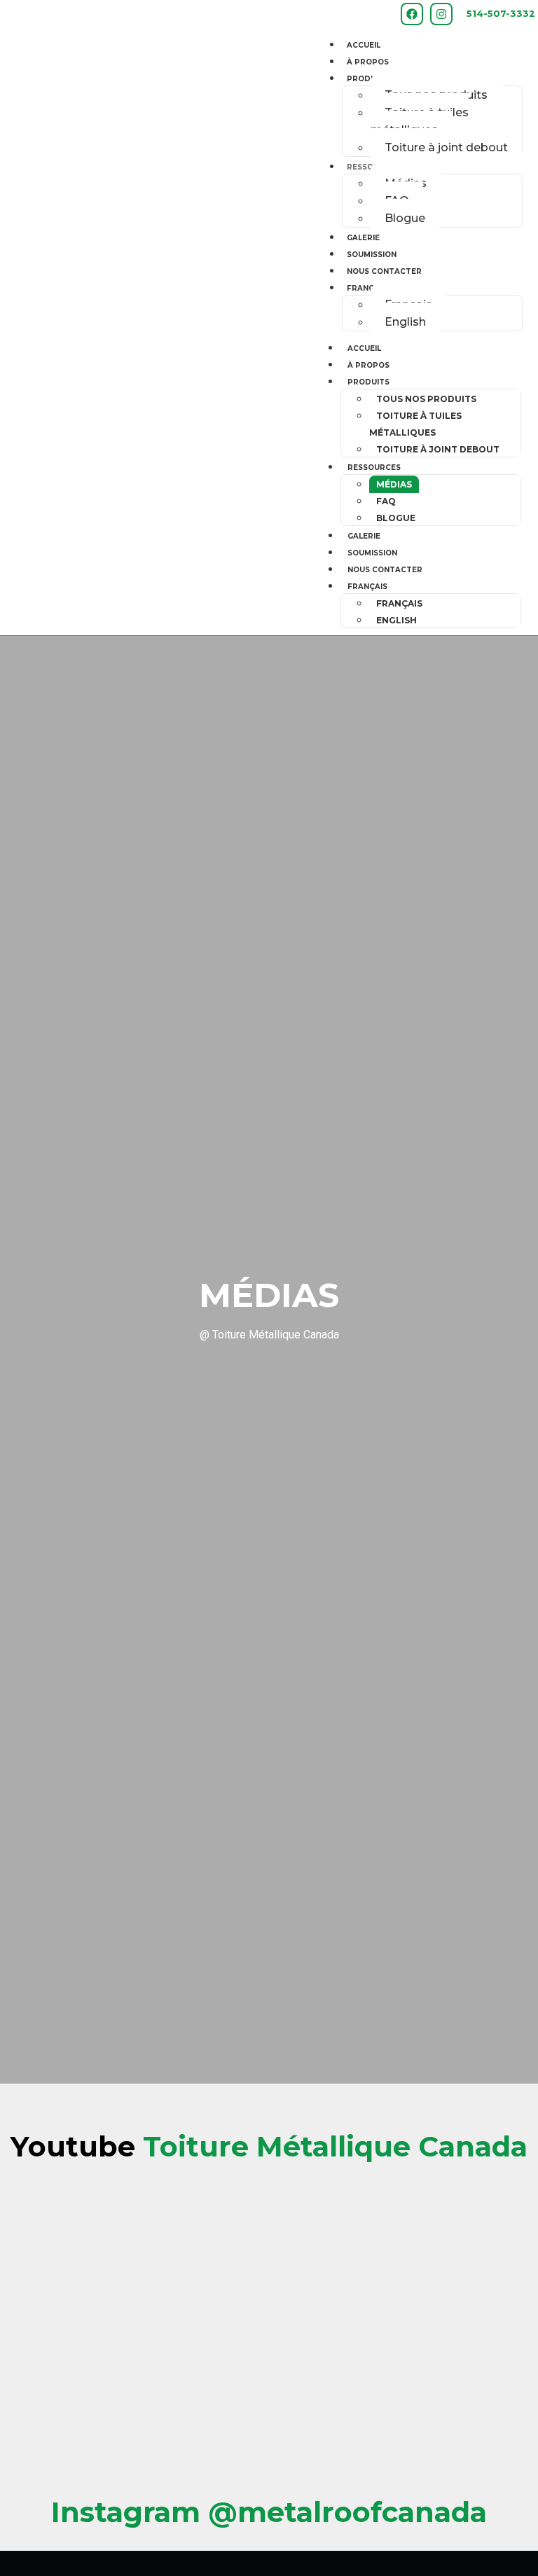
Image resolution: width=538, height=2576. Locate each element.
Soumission (372, 255)
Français (367, 288)
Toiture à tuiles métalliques (420, 121)
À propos (368, 62)
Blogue (405, 218)
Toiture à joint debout (446, 147)
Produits (368, 79)
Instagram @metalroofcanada (269, 2512)
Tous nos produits (426, 399)
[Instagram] (441, 14)
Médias (394, 484)
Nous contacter (384, 271)
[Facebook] (412, 14)
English (405, 322)
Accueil (364, 45)
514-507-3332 (501, 14)
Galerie (363, 238)
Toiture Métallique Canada (269, 2146)
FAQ (386, 501)
